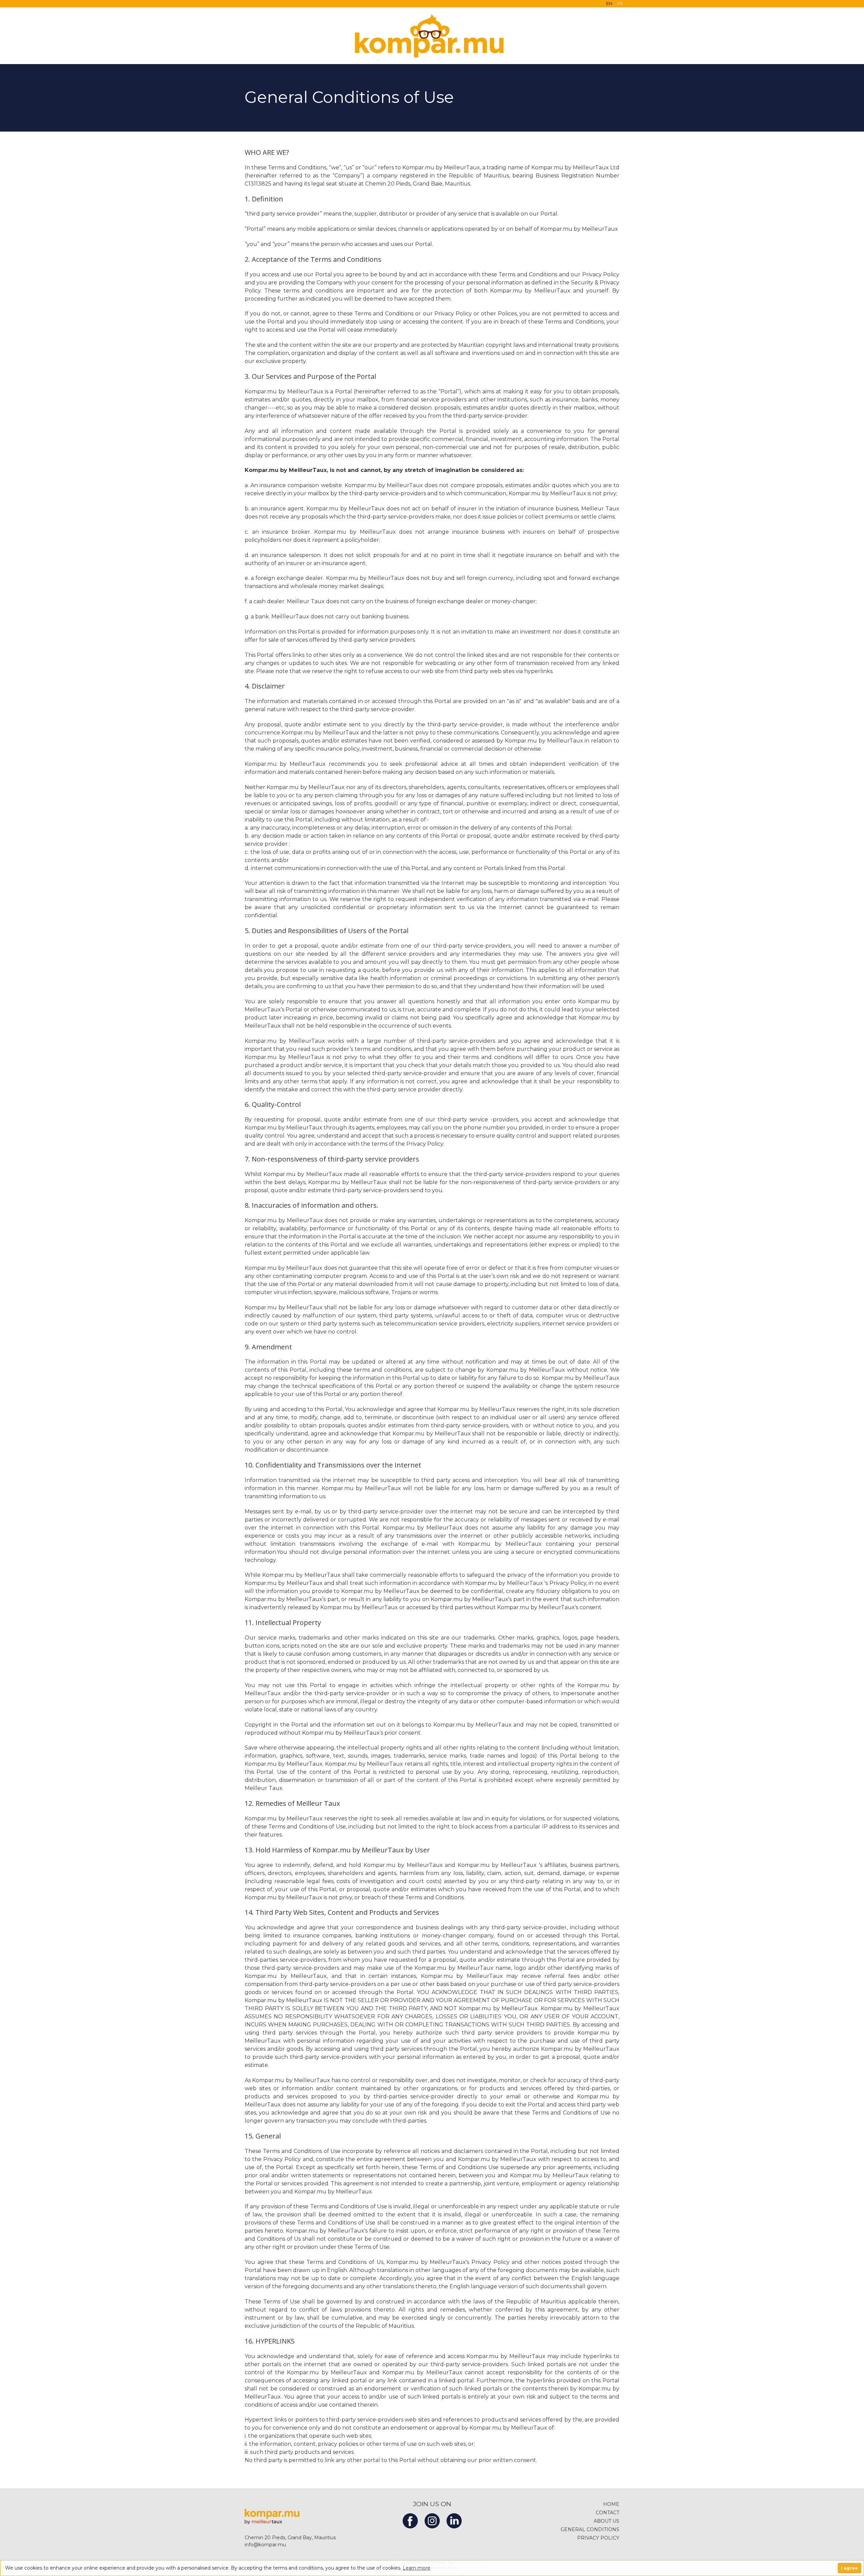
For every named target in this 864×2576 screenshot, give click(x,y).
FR (620, 3)
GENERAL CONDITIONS (590, 2529)
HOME (611, 2504)
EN (609, 3)
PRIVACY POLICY (598, 2538)
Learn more (416, 2568)
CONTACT (607, 2513)
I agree (849, 2568)
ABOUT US (606, 2521)
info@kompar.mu (265, 2545)
